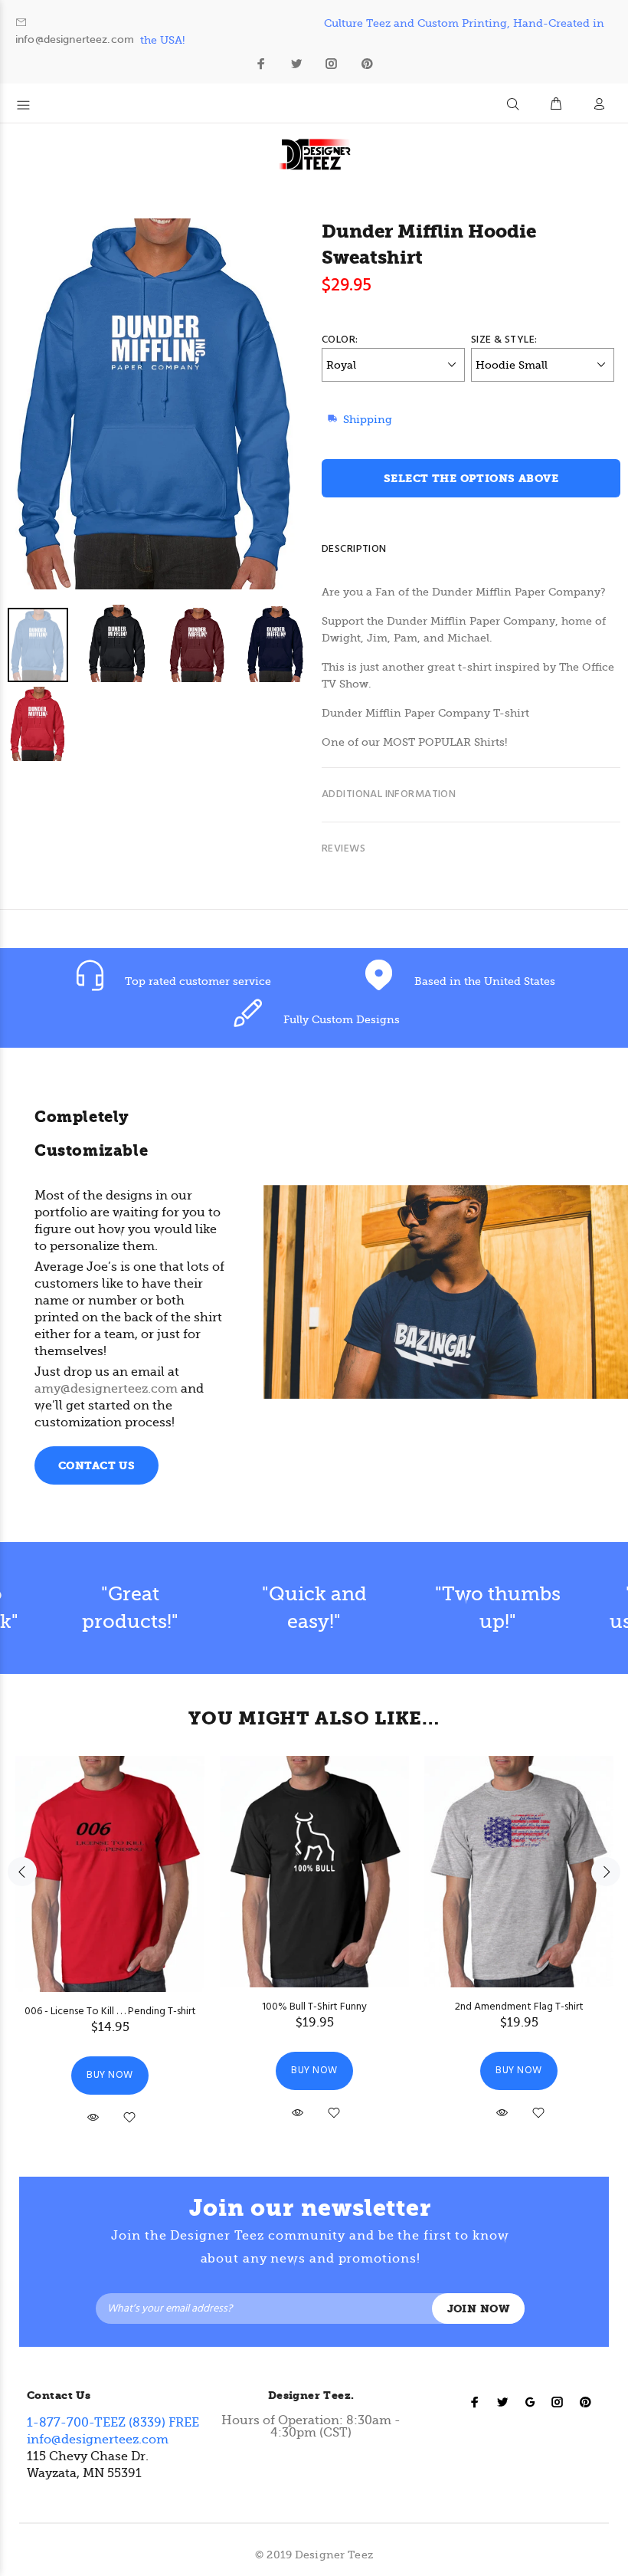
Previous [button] (22, 1872)
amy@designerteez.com (106, 1389)
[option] (167, 685)
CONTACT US (96, 1466)
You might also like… (314, 1718)
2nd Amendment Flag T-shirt (519, 2007)
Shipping (368, 419)
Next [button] (606, 1872)
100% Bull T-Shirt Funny (314, 2007)
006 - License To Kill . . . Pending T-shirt (110, 2012)
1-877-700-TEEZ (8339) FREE (113, 2423)
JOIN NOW (478, 2309)
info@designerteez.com (75, 39)
